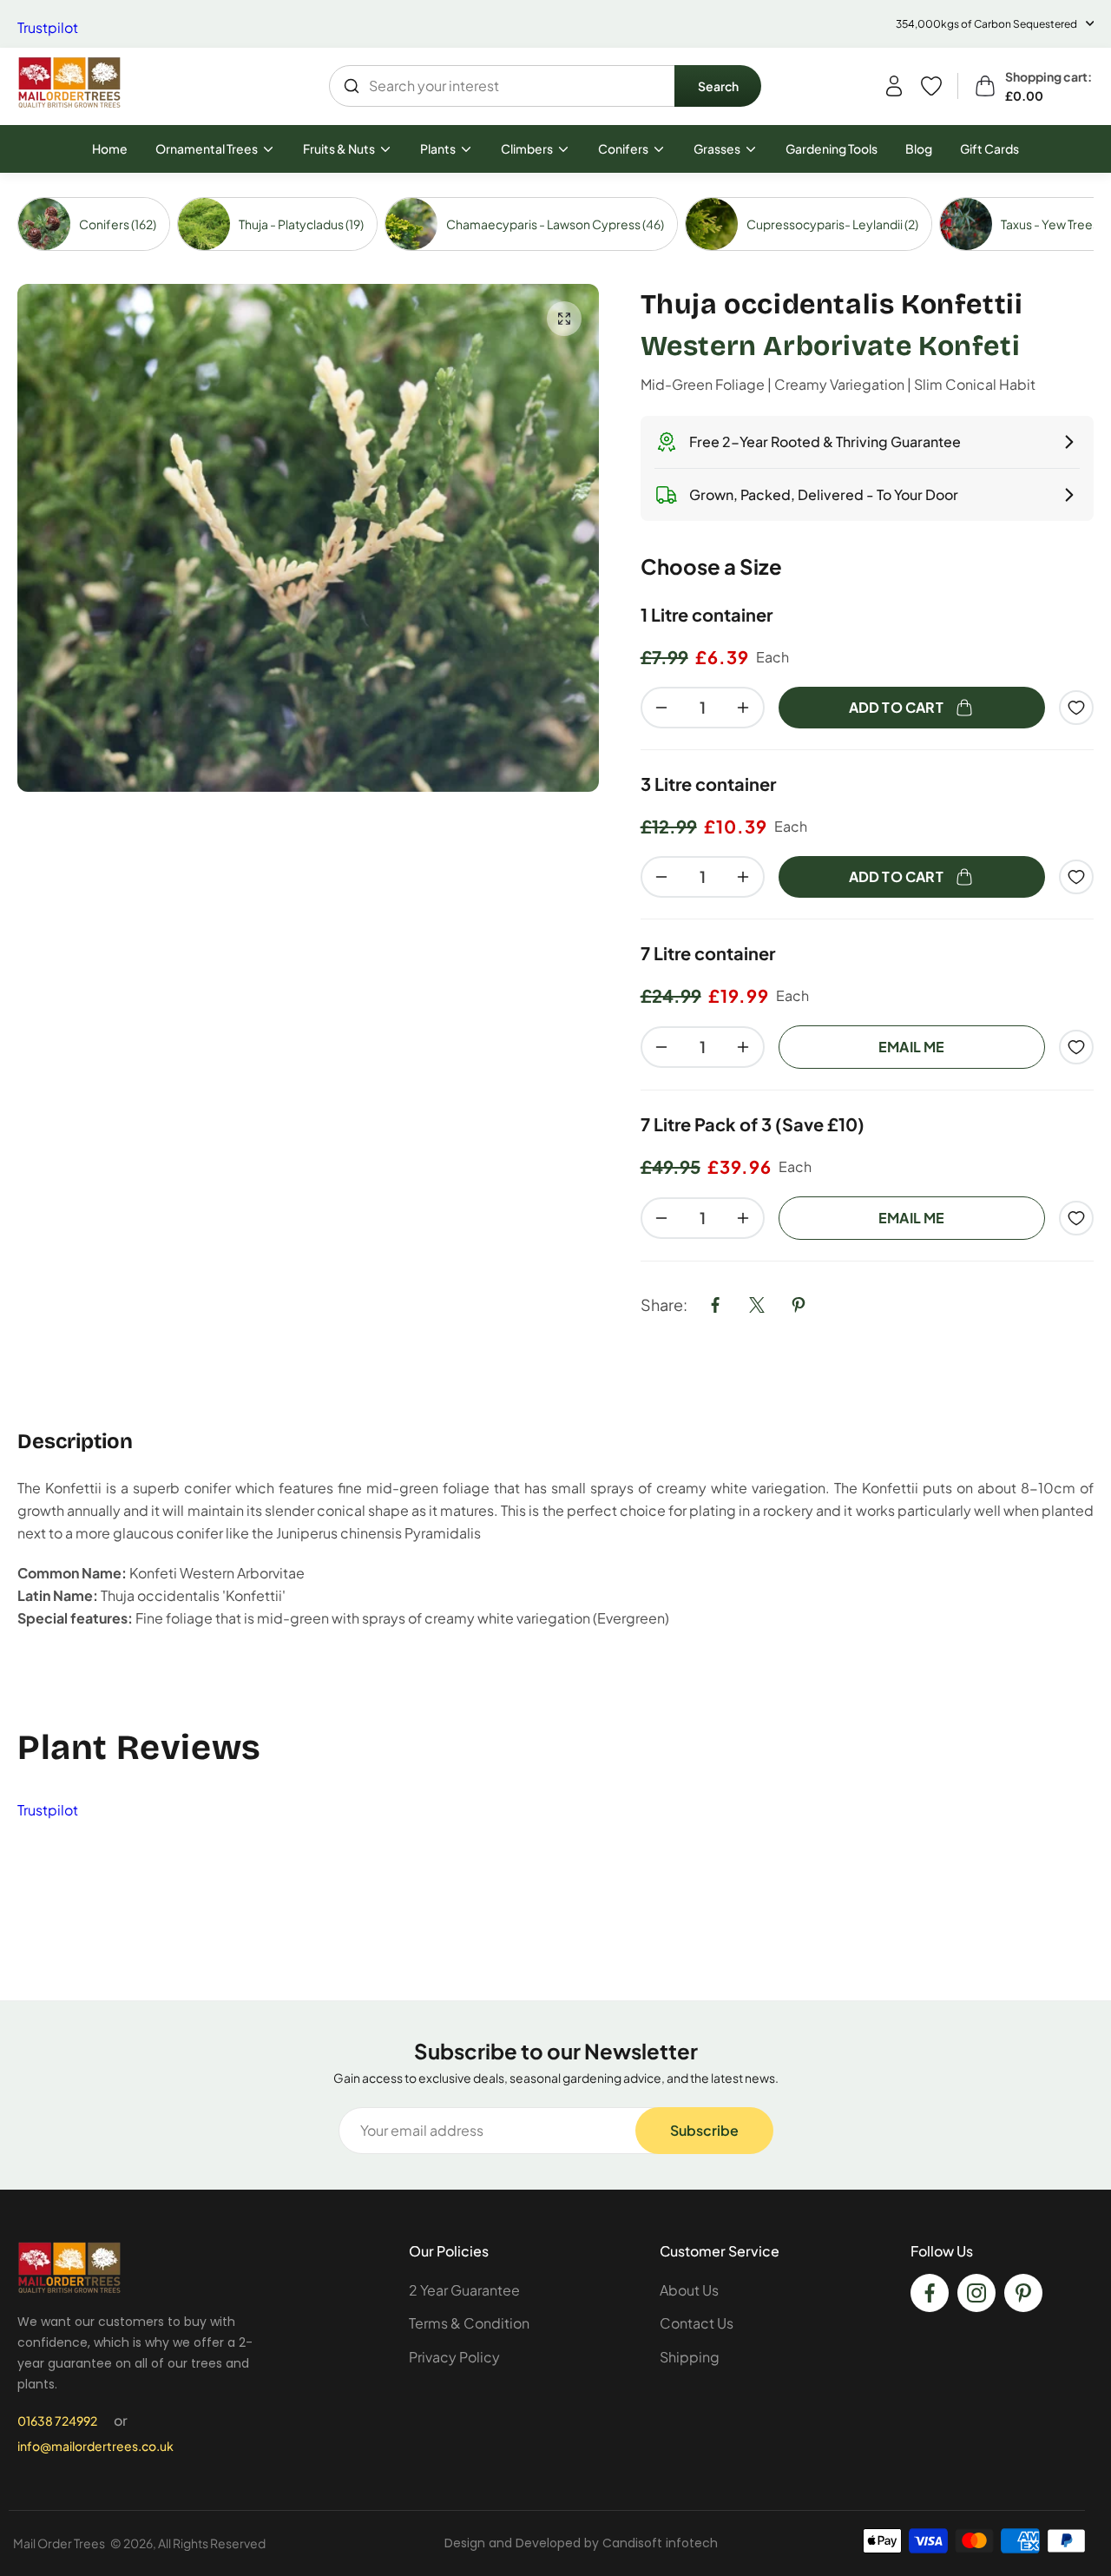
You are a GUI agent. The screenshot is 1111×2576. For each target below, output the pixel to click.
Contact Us (697, 2323)
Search (718, 86)
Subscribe (704, 2130)
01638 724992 (57, 2421)
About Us (689, 2290)
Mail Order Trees (59, 2543)
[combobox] (503, 86)
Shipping (690, 2357)
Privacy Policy (454, 2357)
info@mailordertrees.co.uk (95, 2446)
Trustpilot (48, 27)
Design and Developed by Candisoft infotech (581, 2543)
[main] (555, 1087)
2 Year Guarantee (464, 2290)
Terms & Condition (469, 2323)
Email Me (912, 1047)
